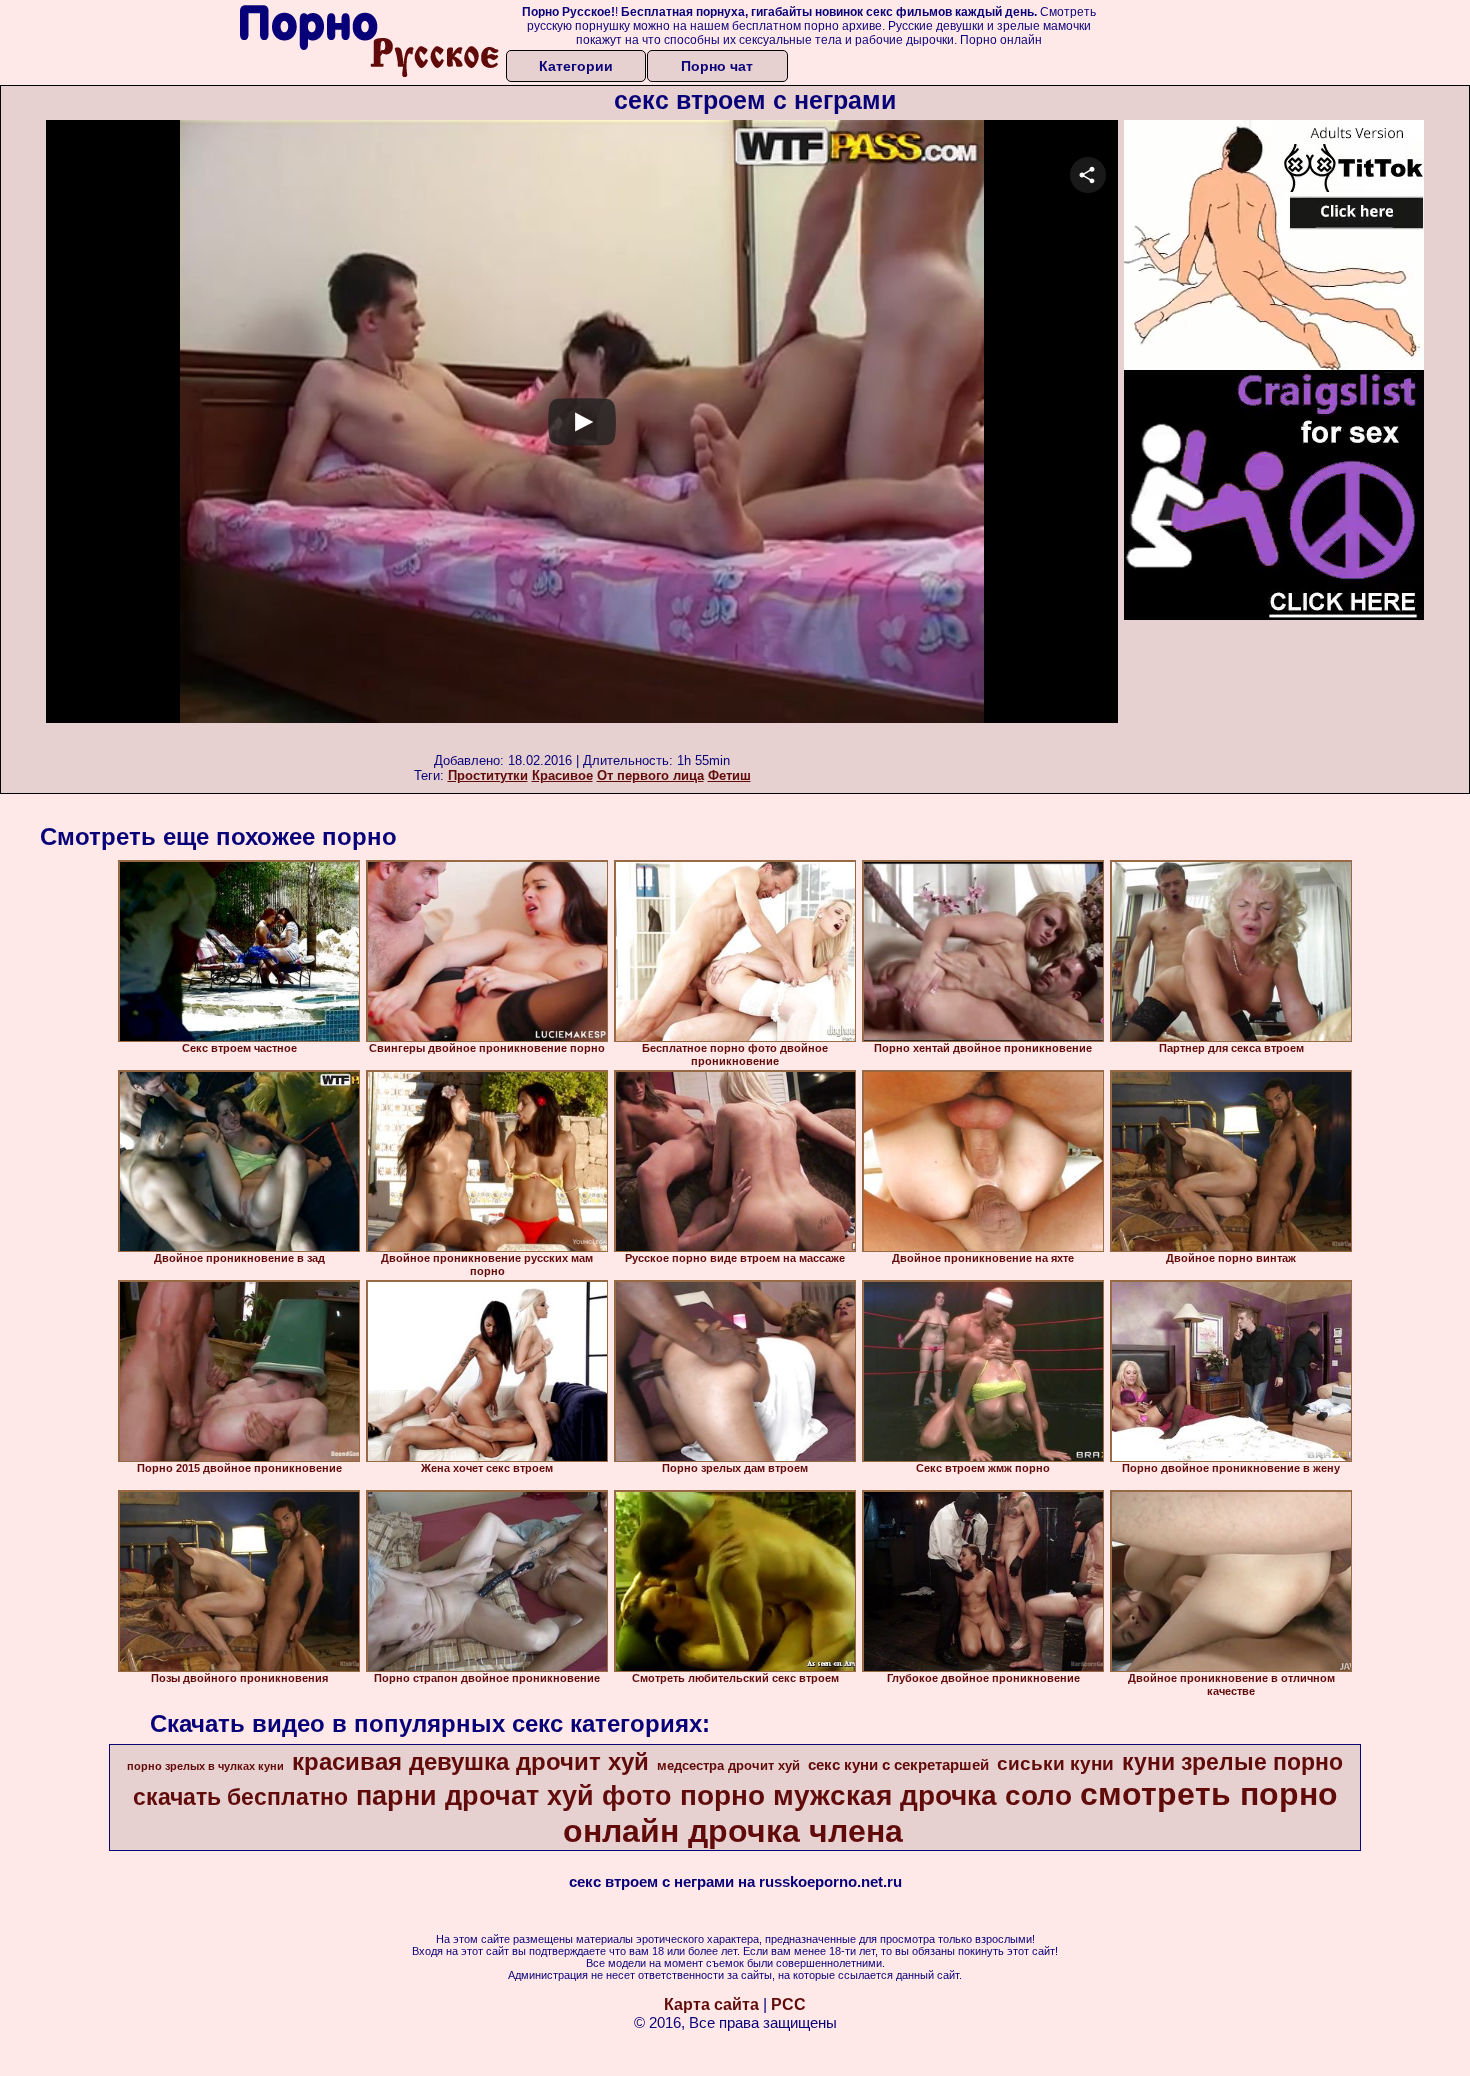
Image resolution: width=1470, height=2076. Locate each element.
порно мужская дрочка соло (876, 1795)
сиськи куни (1055, 1763)
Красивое (562, 775)
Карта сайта (711, 2004)
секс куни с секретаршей (898, 1765)
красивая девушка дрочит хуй (470, 1761)
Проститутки (488, 775)
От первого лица (650, 775)
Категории (576, 66)
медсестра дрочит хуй (728, 1765)
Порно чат (717, 66)
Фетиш (729, 775)
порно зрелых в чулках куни (205, 1766)
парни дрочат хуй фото (514, 1796)
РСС (788, 2004)
